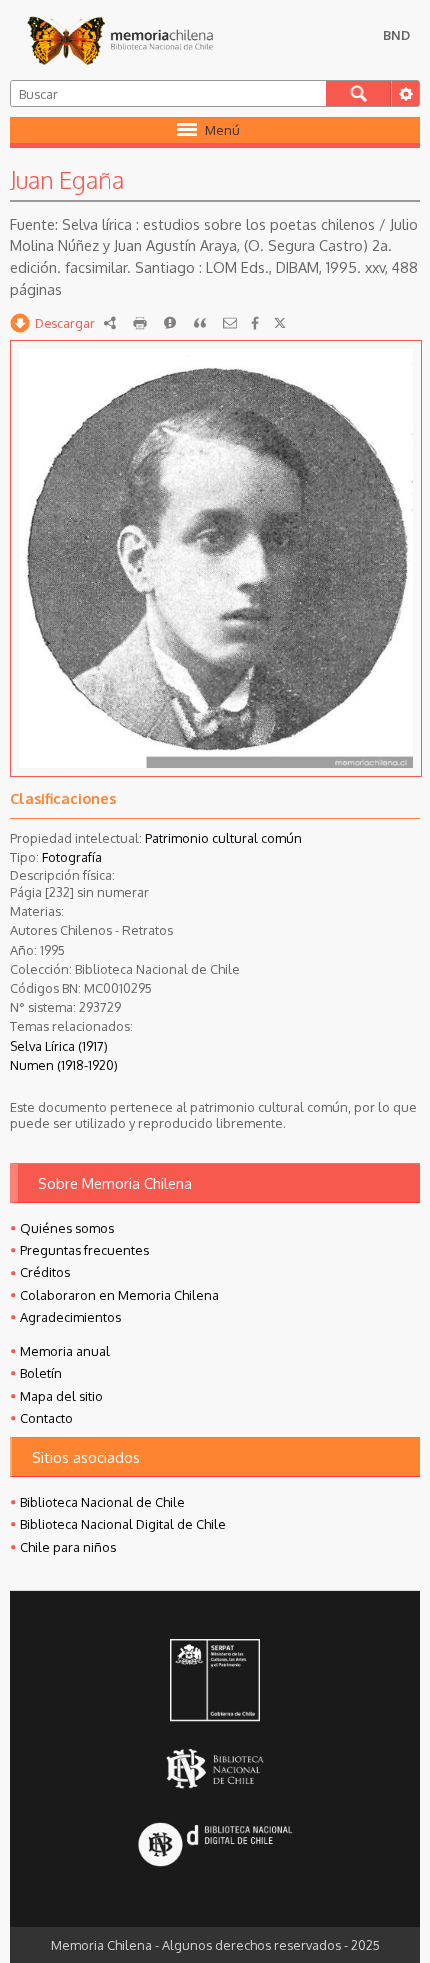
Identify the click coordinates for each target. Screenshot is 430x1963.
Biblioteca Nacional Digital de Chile (123, 1524)
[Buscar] (358, 93)
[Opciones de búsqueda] (405, 93)
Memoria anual (65, 1351)
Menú (222, 130)
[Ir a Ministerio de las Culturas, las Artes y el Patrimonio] (215, 1682)
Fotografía (72, 857)
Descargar (65, 323)
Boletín (41, 1373)
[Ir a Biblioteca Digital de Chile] (215, 1845)
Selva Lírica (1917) (59, 1046)
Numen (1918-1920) (64, 1065)
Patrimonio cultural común (223, 838)
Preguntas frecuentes (84, 1250)
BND (396, 35)
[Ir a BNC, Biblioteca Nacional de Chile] (215, 1768)
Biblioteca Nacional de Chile (102, 1502)
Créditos (45, 1272)
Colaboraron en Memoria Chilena (119, 1295)
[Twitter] (280, 323)
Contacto (46, 1418)
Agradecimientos (70, 1317)
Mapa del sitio (61, 1396)
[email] (230, 323)
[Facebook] (255, 323)
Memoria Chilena (120, 40)
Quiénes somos (67, 1228)
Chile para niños (68, 1547)
